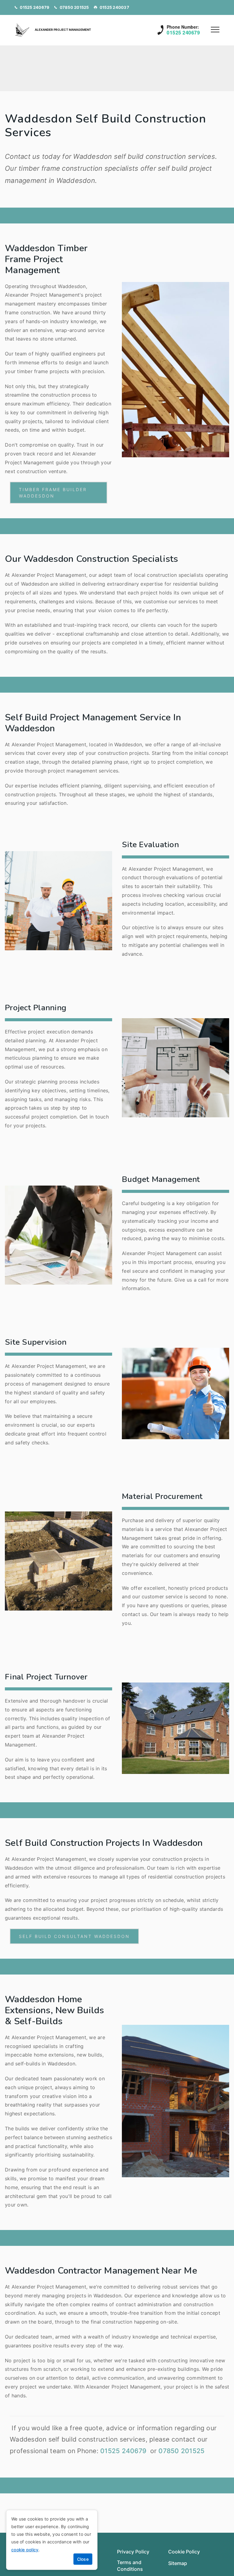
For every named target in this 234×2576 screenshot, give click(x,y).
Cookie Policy (184, 2552)
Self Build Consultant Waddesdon (74, 1936)
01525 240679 (35, 7)
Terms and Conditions (130, 2566)
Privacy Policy (133, 2552)
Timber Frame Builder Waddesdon (53, 493)
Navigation (215, 30)
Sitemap (178, 2563)
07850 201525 (74, 7)
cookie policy (25, 2550)
